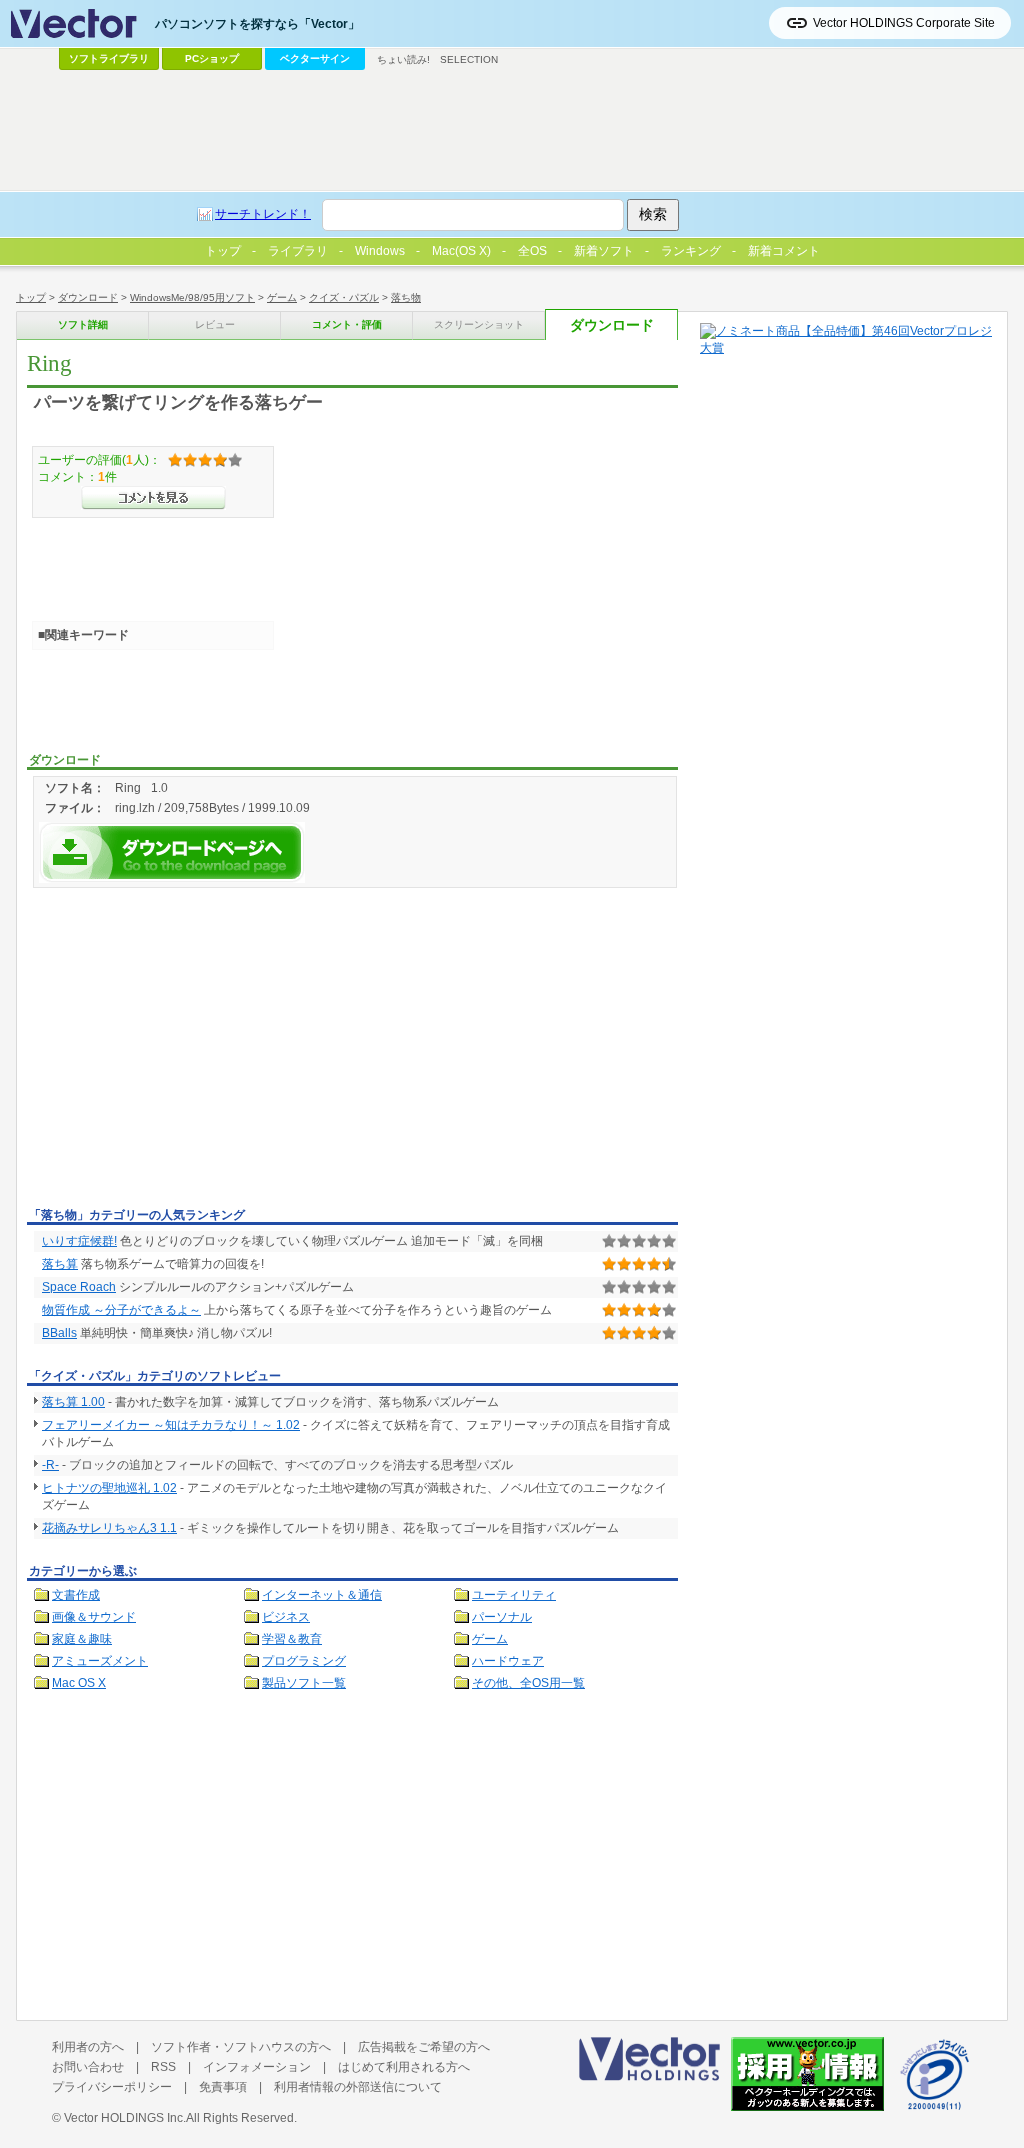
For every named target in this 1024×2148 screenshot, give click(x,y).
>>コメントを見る (153, 498)
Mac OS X (79, 1683)
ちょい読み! (403, 59)
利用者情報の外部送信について (358, 2087)
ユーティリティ (514, 1595)
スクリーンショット (479, 324)
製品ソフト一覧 (304, 1683)
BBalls (59, 1333)
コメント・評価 (347, 324)
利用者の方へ (88, 2047)
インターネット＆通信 (322, 1595)
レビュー (215, 324)
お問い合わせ (88, 2067)
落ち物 (406, 297)
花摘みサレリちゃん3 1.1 (109, 1528)
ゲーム (282, 297)
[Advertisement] (195, 1051)
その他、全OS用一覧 (528, 1683)
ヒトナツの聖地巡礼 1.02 (109, 1488)
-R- (50, 1465)
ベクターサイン (315, 58)
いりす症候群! (79, 1241)
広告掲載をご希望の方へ (424, 2047)
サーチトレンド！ (263, 214)
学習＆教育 (292, 1639)
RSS (163, 2067)
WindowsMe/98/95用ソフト (192, 297)
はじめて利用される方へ (404, 2067)
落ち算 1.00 (73, 1402)
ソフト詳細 (83, 324)
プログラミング (304, 1661)
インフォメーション (257, 2067)
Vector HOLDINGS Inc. (125, 2118)
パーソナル (502, 1617)
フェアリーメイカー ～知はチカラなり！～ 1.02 (171, 1425)
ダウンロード (88, 297)
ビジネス (286, 1617)
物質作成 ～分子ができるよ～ (121, 1310)
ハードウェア (508, 1661)
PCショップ (212, 58)
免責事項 (223, 2087)
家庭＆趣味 (82, 1639)
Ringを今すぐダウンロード (172, 852)
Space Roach (79, 1287)
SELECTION (469, 59)
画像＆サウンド (94, 1617)
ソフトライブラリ (109, 58)
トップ (31, 297)
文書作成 (76, 1595)
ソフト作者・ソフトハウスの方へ (241, 2047)
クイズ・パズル (344, 297)
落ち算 (60, 1264)
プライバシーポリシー (112, 2087)
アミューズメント (100, 1661)
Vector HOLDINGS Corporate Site (904, 23)
